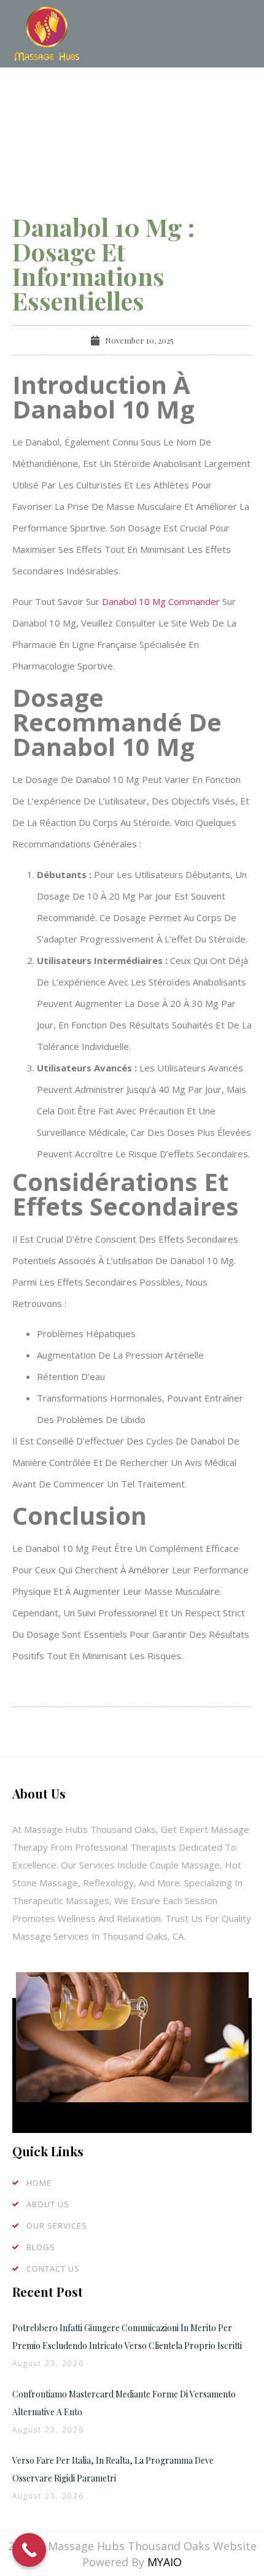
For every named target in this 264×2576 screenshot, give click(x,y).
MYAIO (165, 2562)
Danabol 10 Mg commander (161, 601)
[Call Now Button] (29, 2550)
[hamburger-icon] (238, 34)
